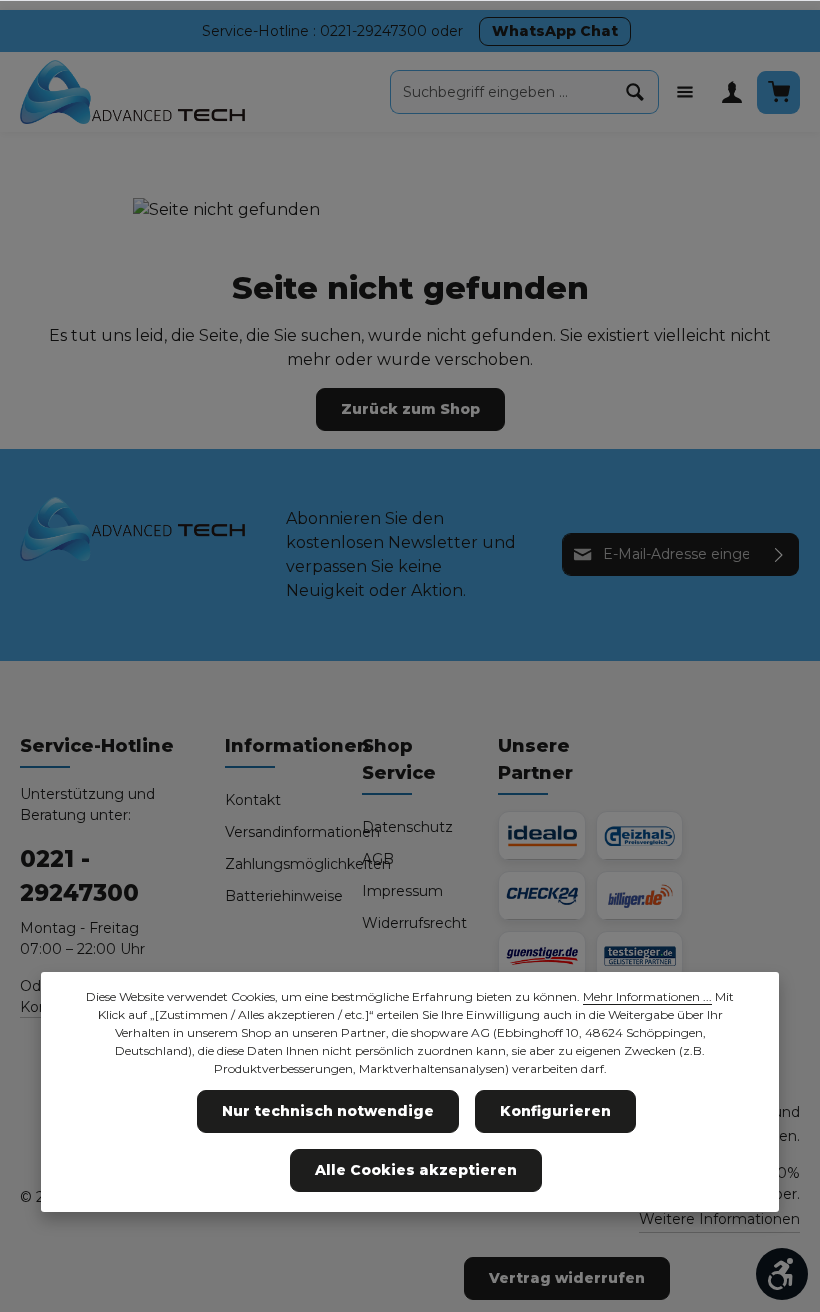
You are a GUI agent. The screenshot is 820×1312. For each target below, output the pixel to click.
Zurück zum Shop (410, 409)
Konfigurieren (555, 1111)
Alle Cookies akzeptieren (416, 1170)
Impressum (402, 891)
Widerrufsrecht (414, 923)
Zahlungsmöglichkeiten (308, 864)
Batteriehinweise (284, 896)
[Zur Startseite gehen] (133, 92)
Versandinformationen (302, 832)
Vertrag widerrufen (567, 1278)
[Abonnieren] (779, 554)
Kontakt (253, 800)
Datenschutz (407, 827)
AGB (378, 859)
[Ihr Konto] (731, 92)
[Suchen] (635, 92)
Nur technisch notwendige (328, 1111)
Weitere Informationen (719, 1219)
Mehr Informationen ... (647, 996)
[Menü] (684, 92)
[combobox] (501, 92)
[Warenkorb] (778, 92)
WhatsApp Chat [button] (555, 31)
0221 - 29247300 (79, 876)
